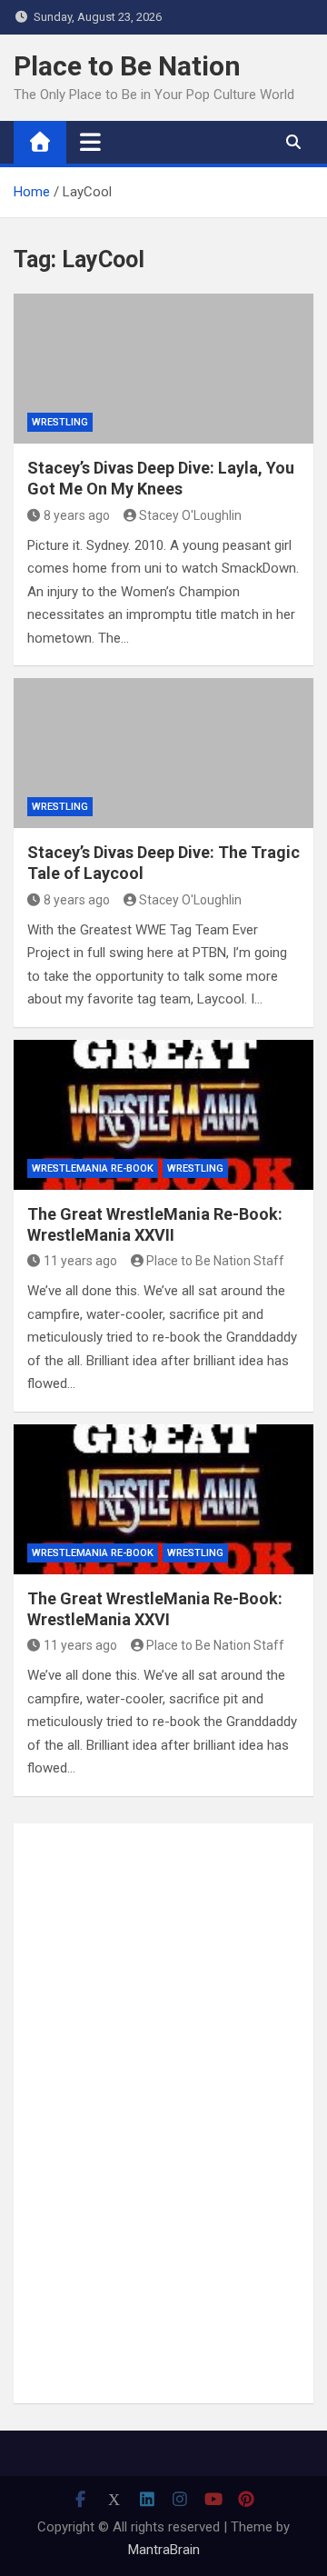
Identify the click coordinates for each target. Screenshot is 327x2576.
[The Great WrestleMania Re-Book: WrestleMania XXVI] (163, 1499)
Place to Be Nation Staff (215, 1261)
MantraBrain (164, 2550)
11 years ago (80, 1261)
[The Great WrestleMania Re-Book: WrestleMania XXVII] (163, 1115)
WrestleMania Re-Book (93, 1168)
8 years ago (77, 515)
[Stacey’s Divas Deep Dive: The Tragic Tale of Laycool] (163, 753)
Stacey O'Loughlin (190, 515)
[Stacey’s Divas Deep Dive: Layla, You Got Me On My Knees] (163, 369)
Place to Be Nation (127, 66)
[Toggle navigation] (90, 142)
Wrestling (60, 422)
